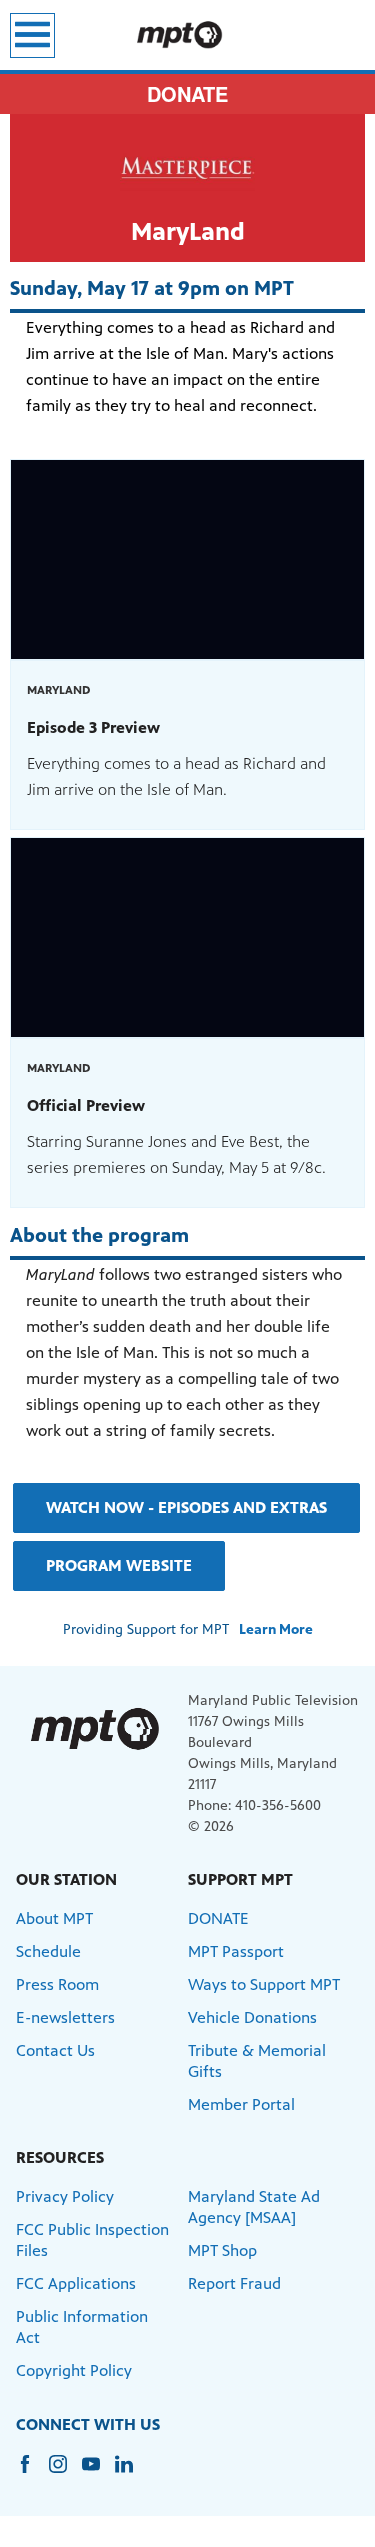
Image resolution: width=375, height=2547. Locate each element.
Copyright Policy (74, 2370)
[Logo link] (94, 1728)
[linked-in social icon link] (131, 2473)
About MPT (54, 1918)
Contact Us (55, 2050)
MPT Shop (222, 2250)
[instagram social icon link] (65, 2473)
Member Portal (241, 2104)
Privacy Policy (65, 2196)
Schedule (48, 1951)
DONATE (187, 93)
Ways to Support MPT (264, 1984)
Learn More (276, 1629)
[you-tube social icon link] (98, 2473)
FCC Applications (76, 2283)
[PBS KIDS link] (187, 35)
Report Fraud (234, 2283)
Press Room (57, 1984)
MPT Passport (236, 1951)
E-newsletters (65, 2017)
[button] (186, 1508)
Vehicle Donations (252, 2017)
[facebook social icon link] (32, 2473)
